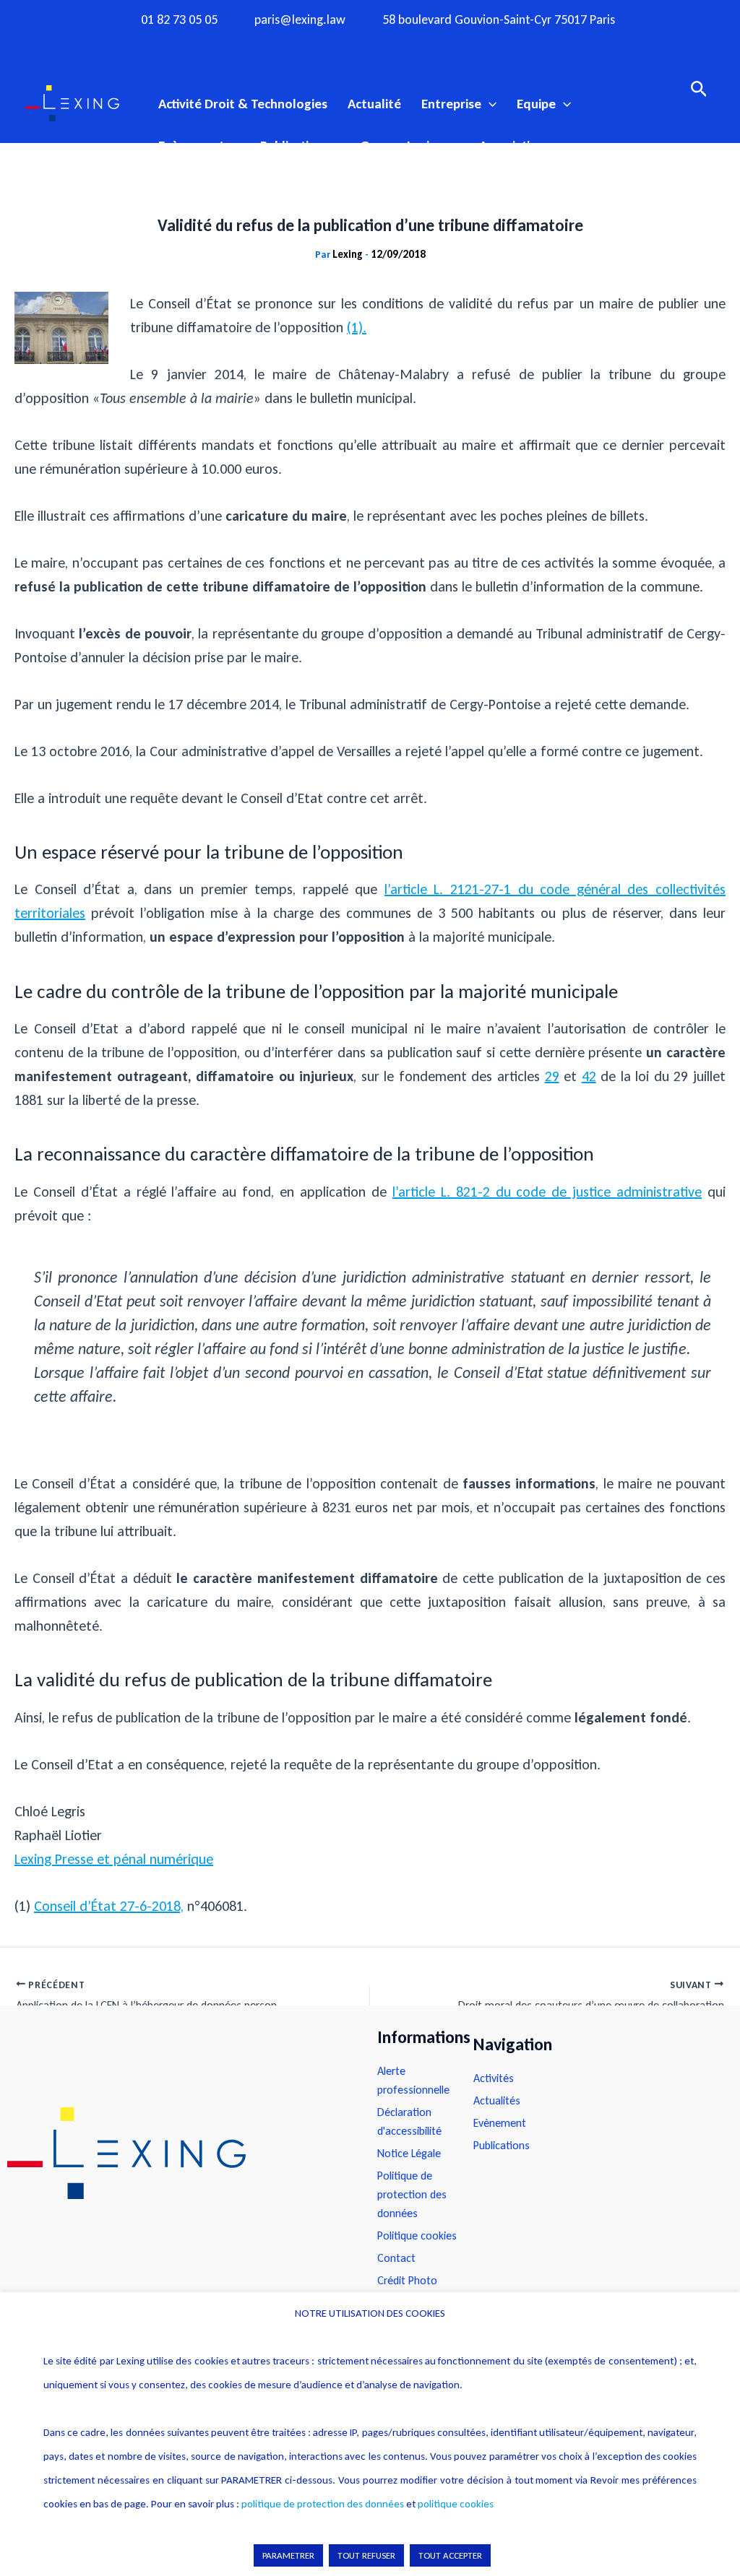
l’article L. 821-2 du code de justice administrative (547, 1192)
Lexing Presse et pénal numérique (114, 1859)
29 (552, 1076)
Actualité (374, 104)
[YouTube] (398, 45)
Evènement (192, 146)
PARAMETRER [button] (288, 2555)
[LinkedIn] (426, 45)
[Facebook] (314, 45)
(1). (357, 327)
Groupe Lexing (402, 146)
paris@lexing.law (300, 20)
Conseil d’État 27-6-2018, (109, 1906)
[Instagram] (342, 45)
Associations (515, 146)
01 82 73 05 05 (179, 20)
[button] (489, 104)
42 (589, 1076)
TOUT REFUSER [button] (366, 2555)
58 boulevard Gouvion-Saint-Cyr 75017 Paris (499, 20)
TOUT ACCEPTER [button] (450, 2555)
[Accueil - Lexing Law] (178, 2154)
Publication (292, 146)
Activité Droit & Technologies (243, 104)
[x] (370, 45)
